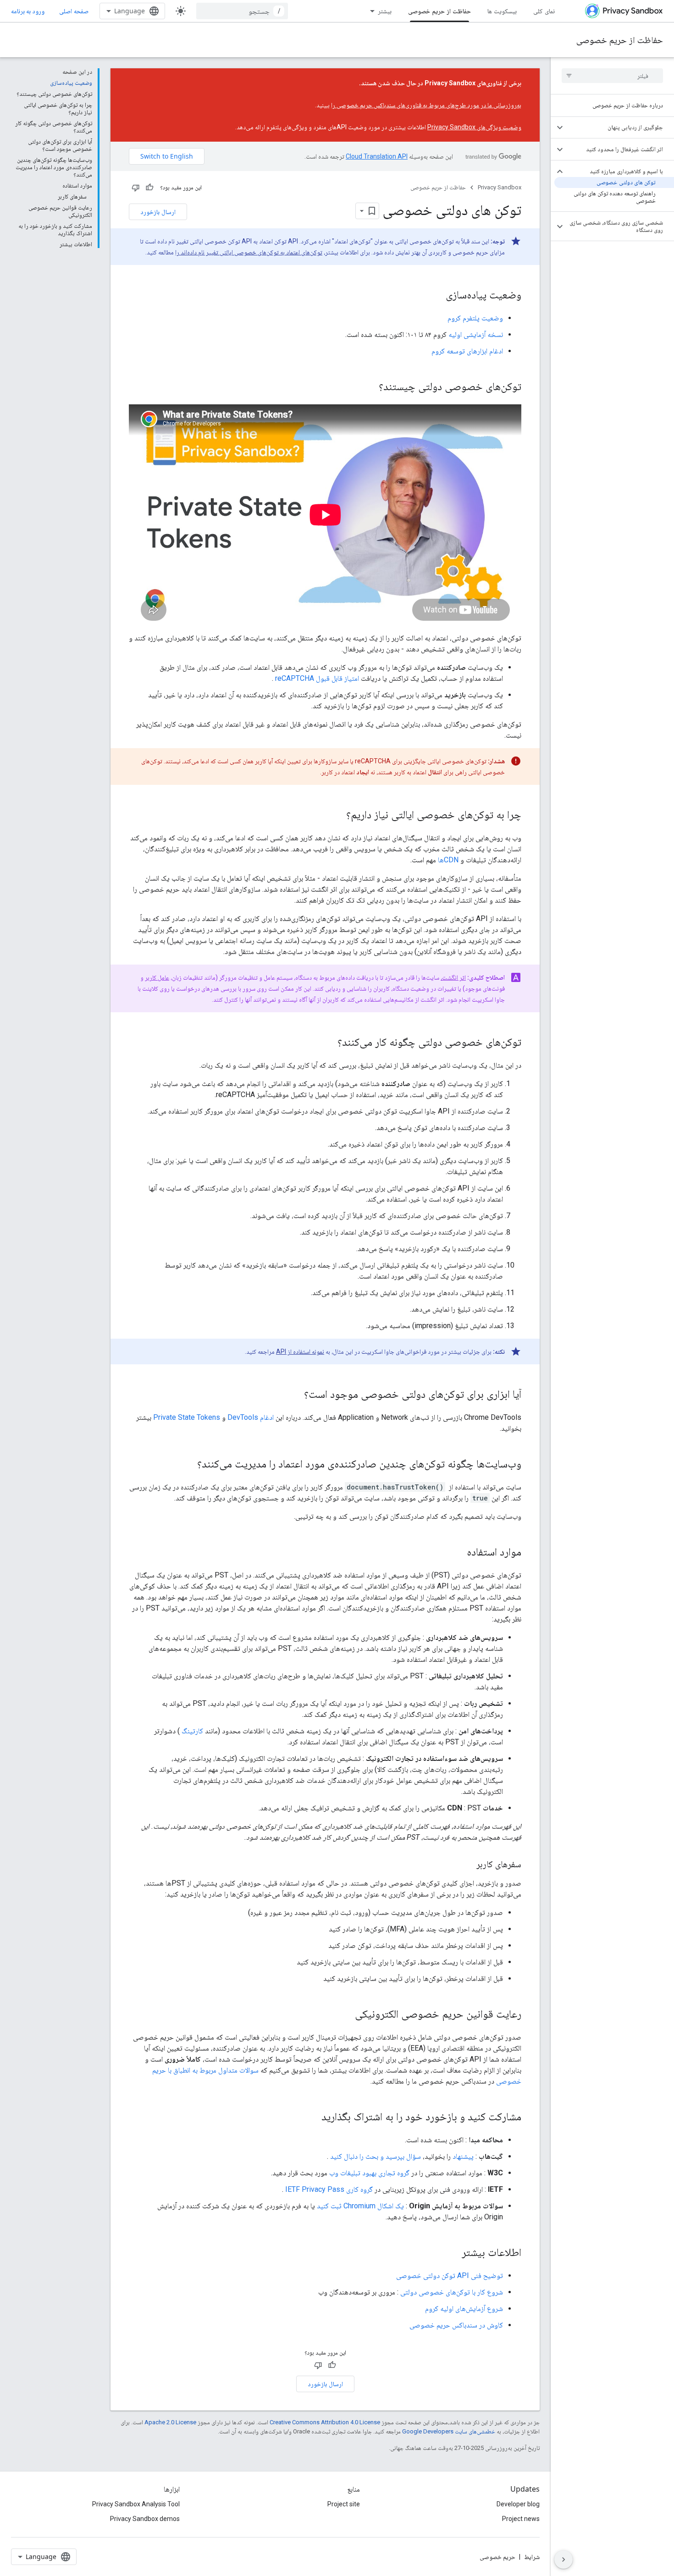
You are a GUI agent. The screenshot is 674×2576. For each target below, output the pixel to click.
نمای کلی (544, 11)
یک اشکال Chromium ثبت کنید (360, 2206)
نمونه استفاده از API (300, 1351)
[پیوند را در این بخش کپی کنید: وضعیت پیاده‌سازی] (436, 296)
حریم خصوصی (497, 2557)
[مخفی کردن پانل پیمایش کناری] (564, 2559)
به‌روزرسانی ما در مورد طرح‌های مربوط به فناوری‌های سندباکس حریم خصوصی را (426, 105)
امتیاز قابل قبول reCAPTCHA (317, 678)
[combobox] (242, 11)
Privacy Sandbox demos (145, 2519)
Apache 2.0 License (170, 2422)
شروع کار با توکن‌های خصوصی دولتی (452, 2292)
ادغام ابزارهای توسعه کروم (467, 351)
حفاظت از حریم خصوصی (439, 11)
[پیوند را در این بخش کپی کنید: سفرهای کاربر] (467, 1865)
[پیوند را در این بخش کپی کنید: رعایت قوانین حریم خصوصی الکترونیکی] (346, 2014)
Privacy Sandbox (500, 187)
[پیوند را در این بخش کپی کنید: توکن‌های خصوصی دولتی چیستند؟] (370, 387)
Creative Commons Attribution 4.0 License (325, 2422)
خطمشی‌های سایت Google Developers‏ (449, 2431)
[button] (620, 127)
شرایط (532, 2557)
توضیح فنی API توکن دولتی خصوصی (450, 2275)
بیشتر (385, 11)
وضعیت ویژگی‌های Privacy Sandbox (474, 127)
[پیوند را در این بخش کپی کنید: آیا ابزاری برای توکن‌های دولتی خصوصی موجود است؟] (295, 1395)
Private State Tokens (187, 1417)
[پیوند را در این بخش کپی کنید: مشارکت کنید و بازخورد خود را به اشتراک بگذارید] (312, 2117)
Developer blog (518, 2504)
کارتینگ (192, 1731)
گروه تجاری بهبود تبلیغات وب (369, 2173)
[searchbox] (612, 76)
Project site (344, 2504)
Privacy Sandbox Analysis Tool (136, 2504)
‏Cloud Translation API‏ (377, 156)
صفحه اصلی (74, 11)
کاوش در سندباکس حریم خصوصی (456, 2325)
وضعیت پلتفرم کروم (475, 318)
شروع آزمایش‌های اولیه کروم (464, 2308)
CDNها (448, 860)
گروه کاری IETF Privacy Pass (329, 2189)
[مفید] (149, 188)
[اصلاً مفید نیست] (136, 188)
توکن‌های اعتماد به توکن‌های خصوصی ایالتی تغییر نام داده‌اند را (249, 252)
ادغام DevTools (251, 1417)
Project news (521, 2519)
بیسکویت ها (502, 11)
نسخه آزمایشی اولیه (476, 334)
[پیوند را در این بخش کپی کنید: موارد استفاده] (458, 1552)
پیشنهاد (463, 2156)
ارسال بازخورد (158, 212)
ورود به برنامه (28, 11)
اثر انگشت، (453, 977)
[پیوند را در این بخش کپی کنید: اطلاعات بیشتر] (453, 2253)
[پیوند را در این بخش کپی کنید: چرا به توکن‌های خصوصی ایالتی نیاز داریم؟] (337, 815)
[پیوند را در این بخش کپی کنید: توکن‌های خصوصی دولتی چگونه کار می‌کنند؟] (328, 1043)
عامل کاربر (157, 977)
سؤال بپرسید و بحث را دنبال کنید (376, 2156)
